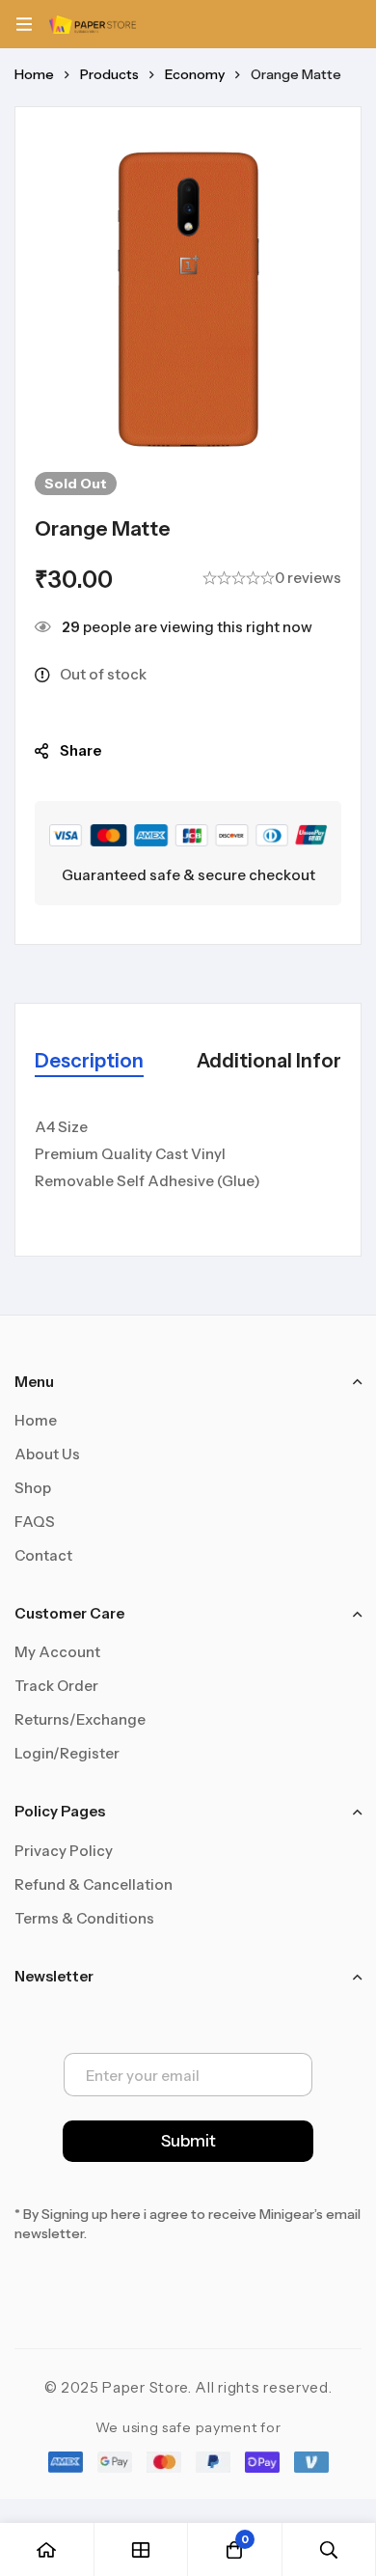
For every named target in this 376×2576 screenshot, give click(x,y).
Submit (188, 2141)
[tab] (89, 1062)
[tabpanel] (188, 1165)
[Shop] (142, 2549)
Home (34, 74)
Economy (195, 74)
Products (109, 74)
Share (81, 750)
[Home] (47, 2549)
